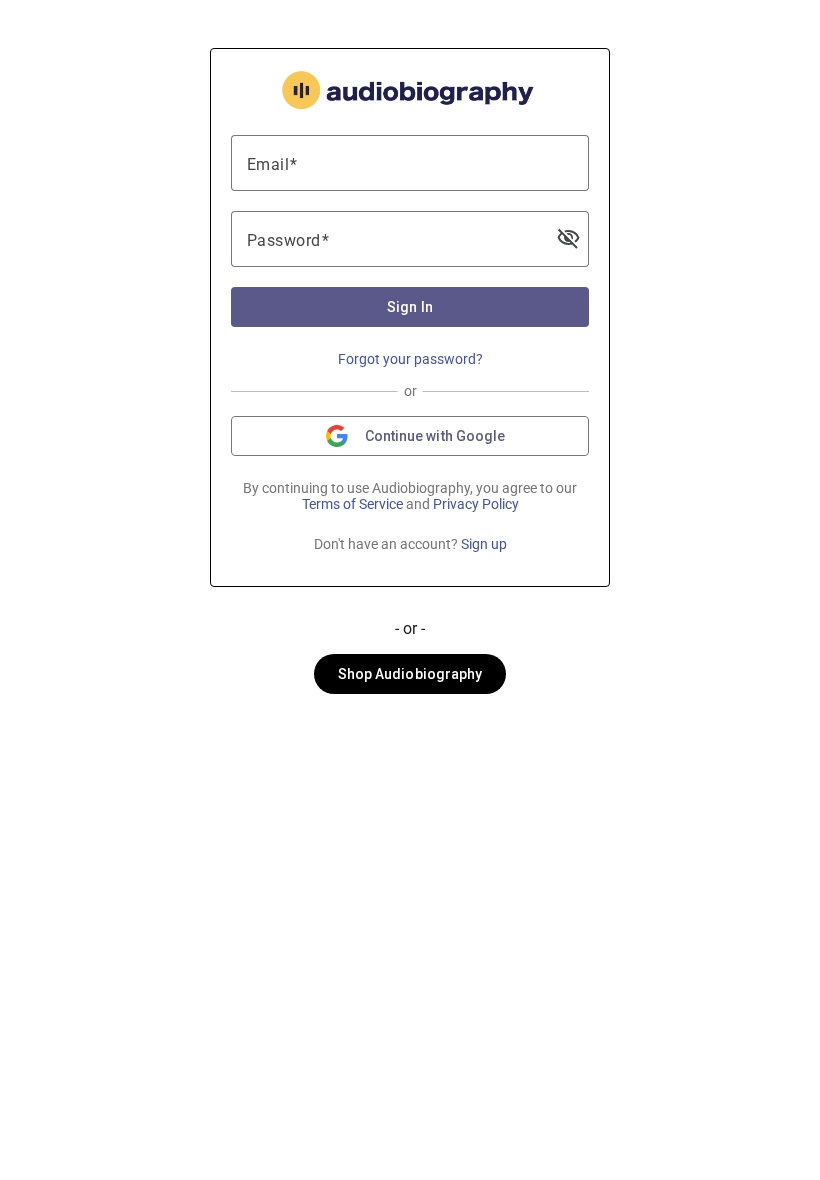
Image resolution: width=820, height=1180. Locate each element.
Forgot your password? (410, 359)
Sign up (484, 544)
